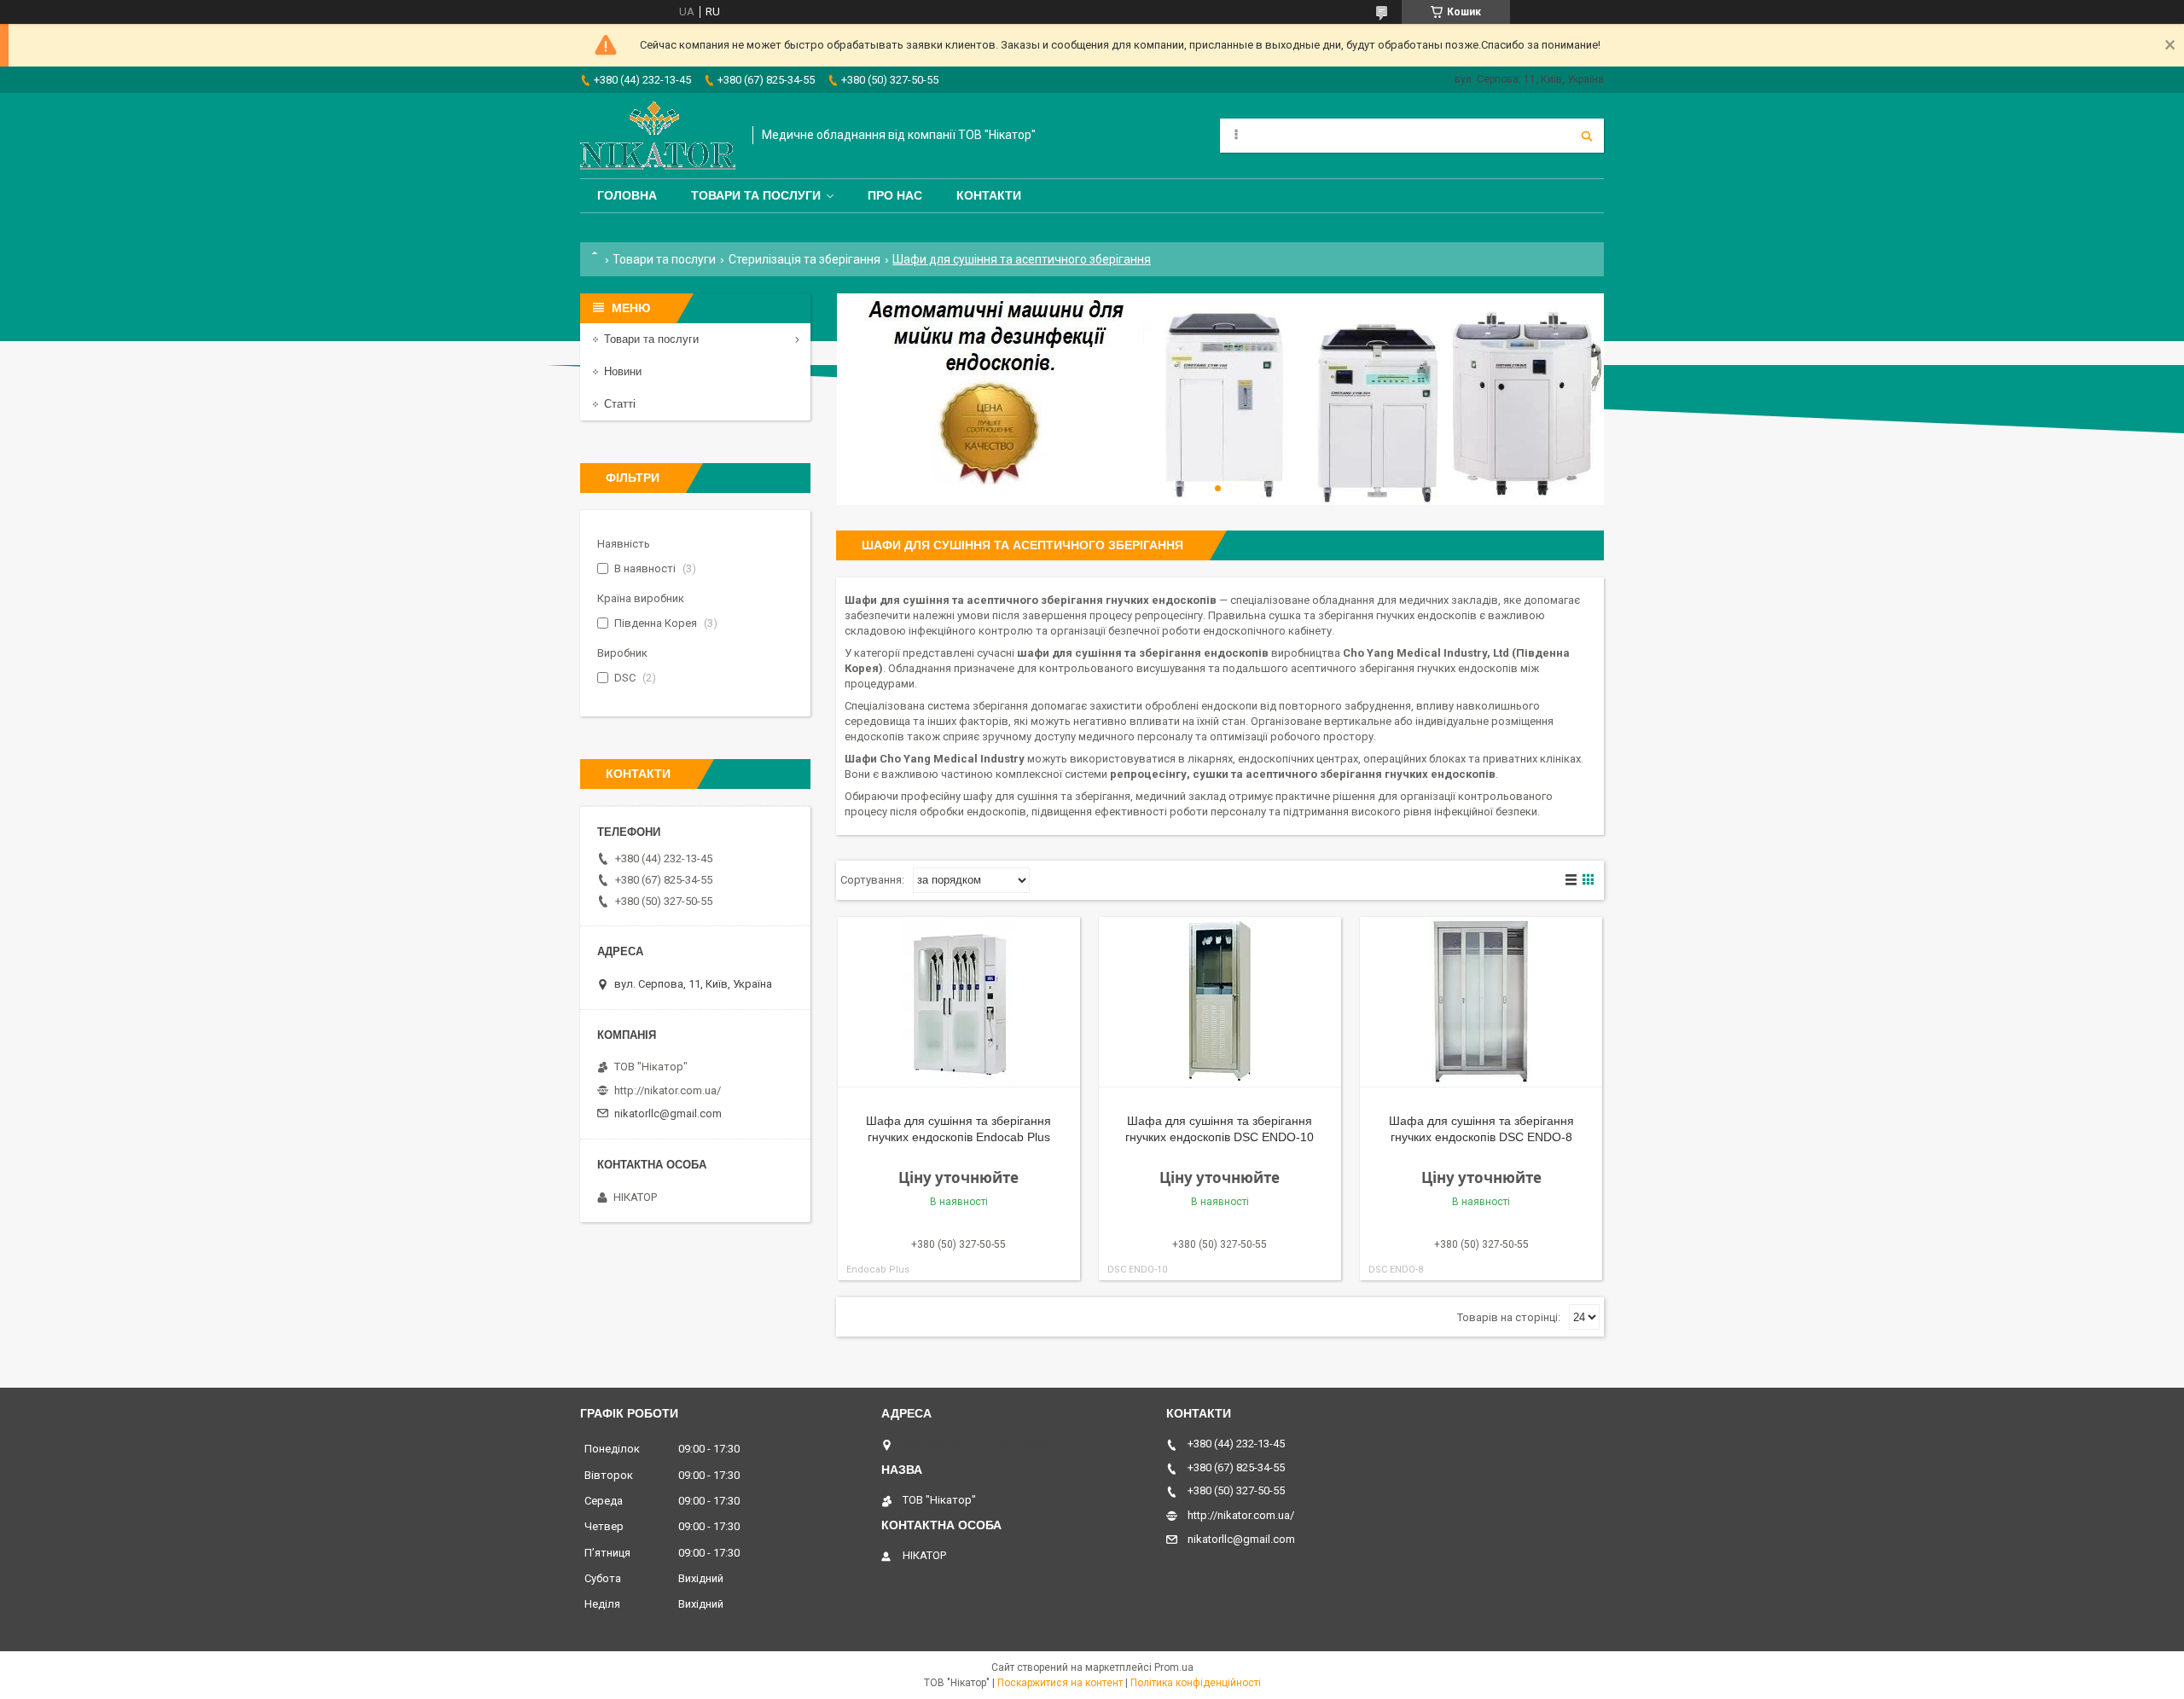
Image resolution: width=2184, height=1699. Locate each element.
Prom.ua (1174, 1667)
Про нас (895, 195)
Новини (623, 371)
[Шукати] (1587, 136)
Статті (620, 404)
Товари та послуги (756, 195)
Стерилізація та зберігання (804, 259)
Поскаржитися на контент (1060, 1683)
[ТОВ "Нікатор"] (658, 136)
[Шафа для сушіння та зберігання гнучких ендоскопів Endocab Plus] (959, 1002)
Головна (627, 195)
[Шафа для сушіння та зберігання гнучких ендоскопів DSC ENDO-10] (1220, 1002)
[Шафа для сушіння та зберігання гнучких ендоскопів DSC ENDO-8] (1481, 1002)
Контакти (989, 195)
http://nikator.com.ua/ (668, 1090)
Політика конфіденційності (1196, 1683)
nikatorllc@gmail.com (668, 1113)
